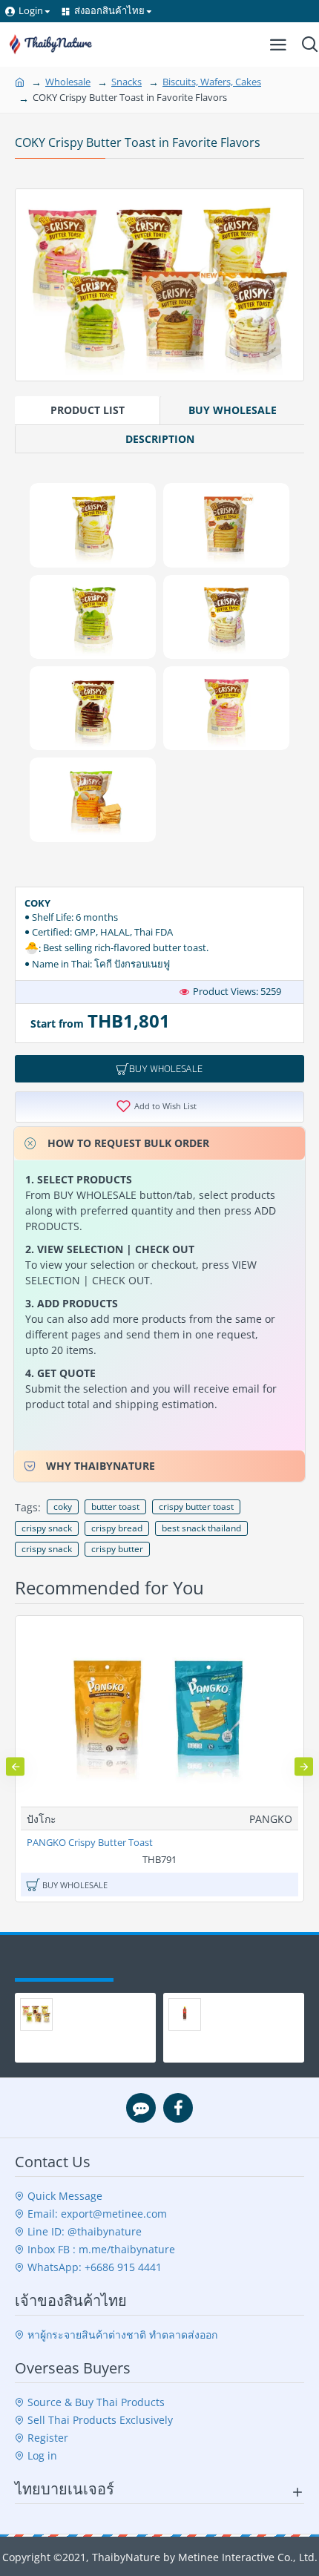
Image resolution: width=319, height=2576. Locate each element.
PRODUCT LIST (88, 410)
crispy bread (117, 1528)
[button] (15, 1766)
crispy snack (47, 1528)
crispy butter (117, 1549)
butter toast (115, 1506)
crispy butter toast (196, 1506)
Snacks (126, 82)
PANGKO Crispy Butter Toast (90, 1843)
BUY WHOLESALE (233, 410)
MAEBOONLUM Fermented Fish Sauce (236, 2021)
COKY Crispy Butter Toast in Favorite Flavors (95, 2021)
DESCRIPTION (160, 439)
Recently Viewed (64, 1964)
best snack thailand (201, 1528)
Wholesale (68, 82)
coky (63, 1506)
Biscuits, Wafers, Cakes (212, 82)
